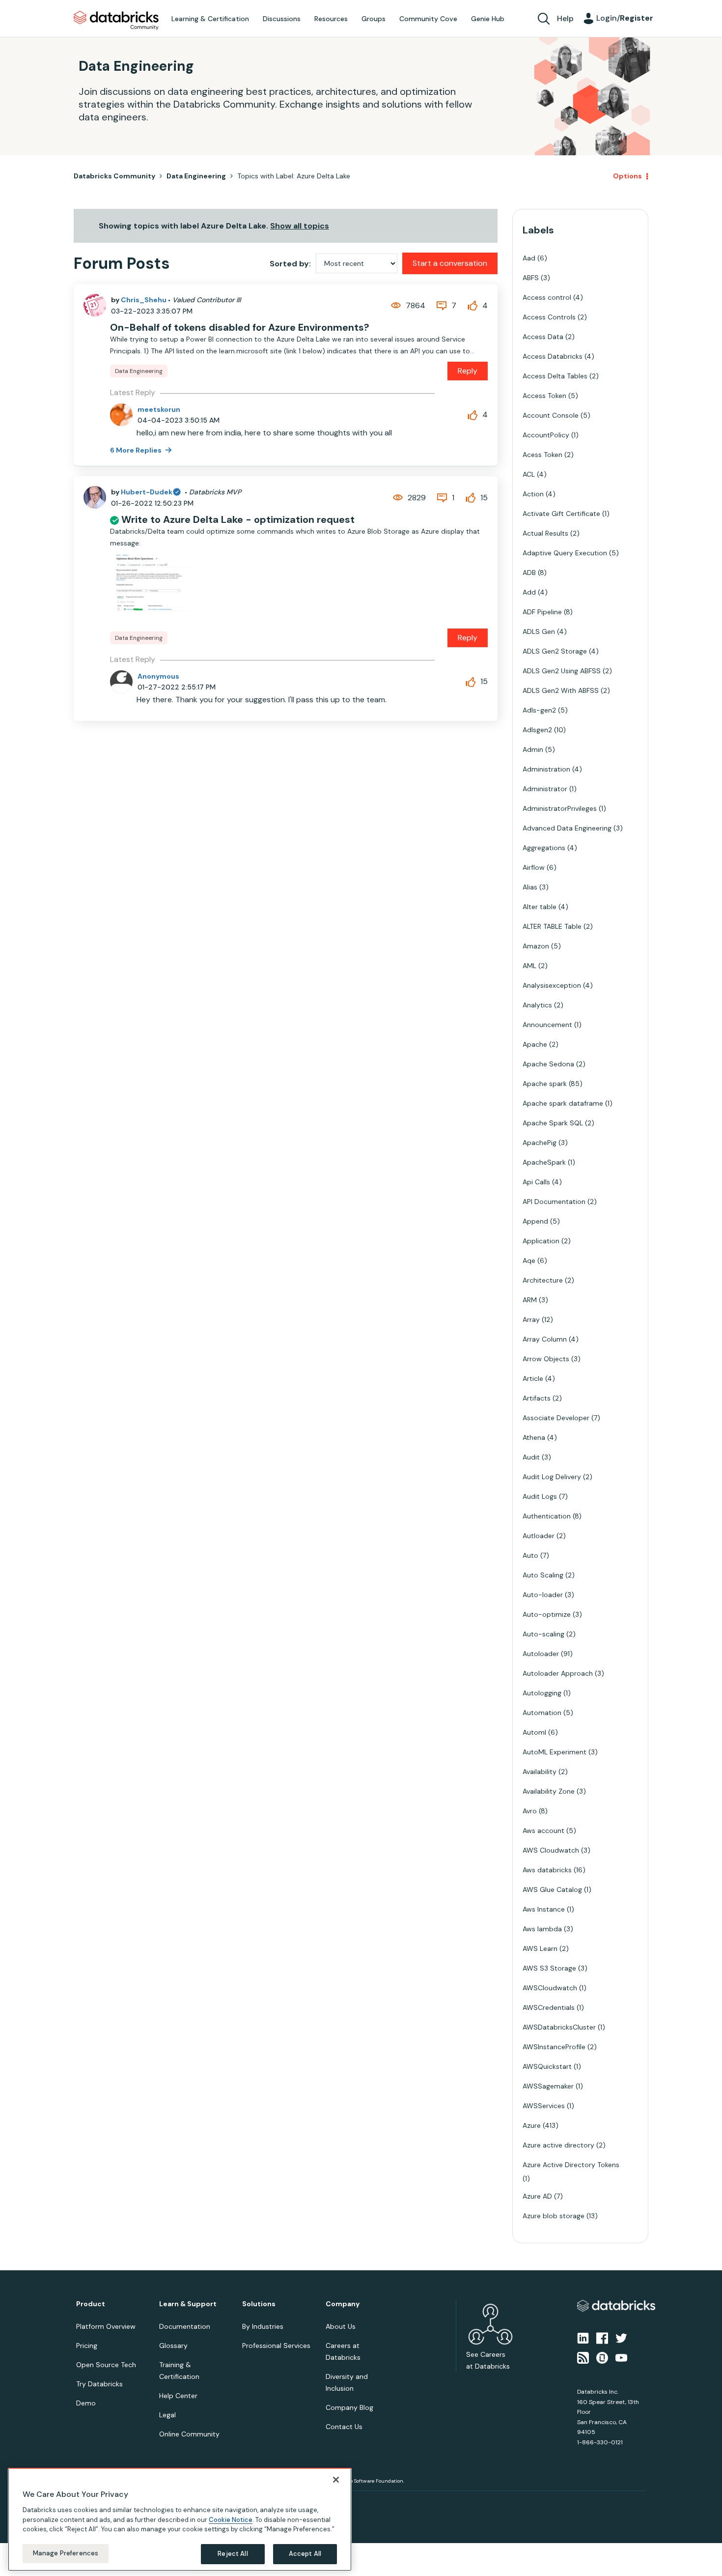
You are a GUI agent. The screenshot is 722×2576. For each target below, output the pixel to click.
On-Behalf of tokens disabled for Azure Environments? (240, 327)
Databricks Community (116, 21)
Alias (530, 887)
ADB (529, 572)
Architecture (543, 1280)
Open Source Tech (106, 2365)
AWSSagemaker (548, 2086)
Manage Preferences (66, 2553)
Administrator (545, 789)
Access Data (543, 337)
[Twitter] (621, 2337)
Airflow (534, 867)
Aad (529, 258)
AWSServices (544, 2106)
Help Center (178, 2396)
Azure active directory (558, 2145)
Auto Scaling (543, 1575)
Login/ (625, 18)
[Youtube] (621, 2357)
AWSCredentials (549, 2007)
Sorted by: (290, 264)
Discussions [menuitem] (282, 19)
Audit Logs (540, 1496)
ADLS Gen (539, 631)
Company (343, 2304)
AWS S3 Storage (549, 1968)
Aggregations (544, 848)
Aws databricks (547, 1870)
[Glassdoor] (602, 2357)
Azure (532, 2125)
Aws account (543, 1831)
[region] (180, 2519)
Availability (540, 1772)
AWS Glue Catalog (552, 1889)
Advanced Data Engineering (567, 828)
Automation (542, 1713)
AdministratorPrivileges (560, 808)
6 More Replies (137, 450)
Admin (533, 749)
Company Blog (349, 2407)
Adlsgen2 (537, 730)
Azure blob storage (554, 2216)
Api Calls (536, 1182)
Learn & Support (188, 2304)
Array (531, 1319)
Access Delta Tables (555, 376)
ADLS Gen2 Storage (555, 651)
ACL (529, 474)
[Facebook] (602, 2337)
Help (565, 18)
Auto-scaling (543, 1634)
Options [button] (627, 176)
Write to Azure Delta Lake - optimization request (238, 519)
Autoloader (541, 1654)
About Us (341, 2326)
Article (533, 1378)
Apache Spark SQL (553, 1123)
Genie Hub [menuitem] (488, 19)
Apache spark (545, 1084)
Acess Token (542, 455)
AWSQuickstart (547, 2066)
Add (529, 592)
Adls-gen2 (539, 710)
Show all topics (300, 226)
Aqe (529, 1260)
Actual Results (545, 533)
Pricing (87, 2346)
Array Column (545, 1339)
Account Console (551, 415)
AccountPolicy (546, 435)
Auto (530, 1555)
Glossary (173, 2346)
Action (533, 494)
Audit (531, 1457)
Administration (546, 769)
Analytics (537, 1005)
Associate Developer (556, 1418)
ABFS (531, 278)
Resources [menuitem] (331, 19)
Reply (468, 371)
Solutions (259, 2304)
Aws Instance (544, 1909)
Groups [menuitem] (374, 19)
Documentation (185, 2326)
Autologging (542, 1693)
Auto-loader (543, 1595)
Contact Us (344, 2427)
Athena (534, 1437)
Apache (535, 1044)
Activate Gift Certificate (561, 514)
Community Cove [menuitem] (428, 19)
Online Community (189, 2434)
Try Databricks (99, 2384)
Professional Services (276, 2346)
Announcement (547, 1025)
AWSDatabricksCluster (559, 2027)
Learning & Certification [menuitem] (210, 19)
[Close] (336, 2480)
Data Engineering (196, 176)
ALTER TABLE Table (552, 926)
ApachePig (540, 1143)
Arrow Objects (546, 1359)
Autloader (539, 1536)
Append (535, 1221)
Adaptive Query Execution (565, 553)
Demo (86, 2403)
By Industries (263, 2326)
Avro (530, 1811)
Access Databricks (553, 356)
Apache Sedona (548, 1064)
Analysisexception (552, 985)
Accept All (305, 2554)
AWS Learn (540, 1948)
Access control (547, 297)
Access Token (544, 396)
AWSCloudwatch (550, 1988)
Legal (167, 2415)
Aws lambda (542, 1929)
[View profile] (95, 305)
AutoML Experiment (555, 1752)
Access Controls (549, 317)
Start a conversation (450, 263)
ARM (530, 1300)
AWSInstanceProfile (554, 2047)
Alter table (540, 907)
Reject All (233, 2554)
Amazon (536, 946)
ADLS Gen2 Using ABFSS (562, 671)
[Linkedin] (583, 2337)
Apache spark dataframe (563, 1103)
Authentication (547, 1516)
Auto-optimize (547, 1614)
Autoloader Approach (558, 1673)
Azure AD (537, 2196)
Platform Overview (106, 2326)
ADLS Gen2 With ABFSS (561, 690)
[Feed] (583, 2357)
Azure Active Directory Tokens (571, 2165)
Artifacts (537, 1398)
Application (541, 1241)
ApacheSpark (544, 1162)
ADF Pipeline (542, 612)
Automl (534, 1732)
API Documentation (554, 1202)
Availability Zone (549, 1791)
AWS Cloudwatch (551, 1850)
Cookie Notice (231, 2519)
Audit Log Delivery (552, 1477)
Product (91, 2304)
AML (529, 966)
